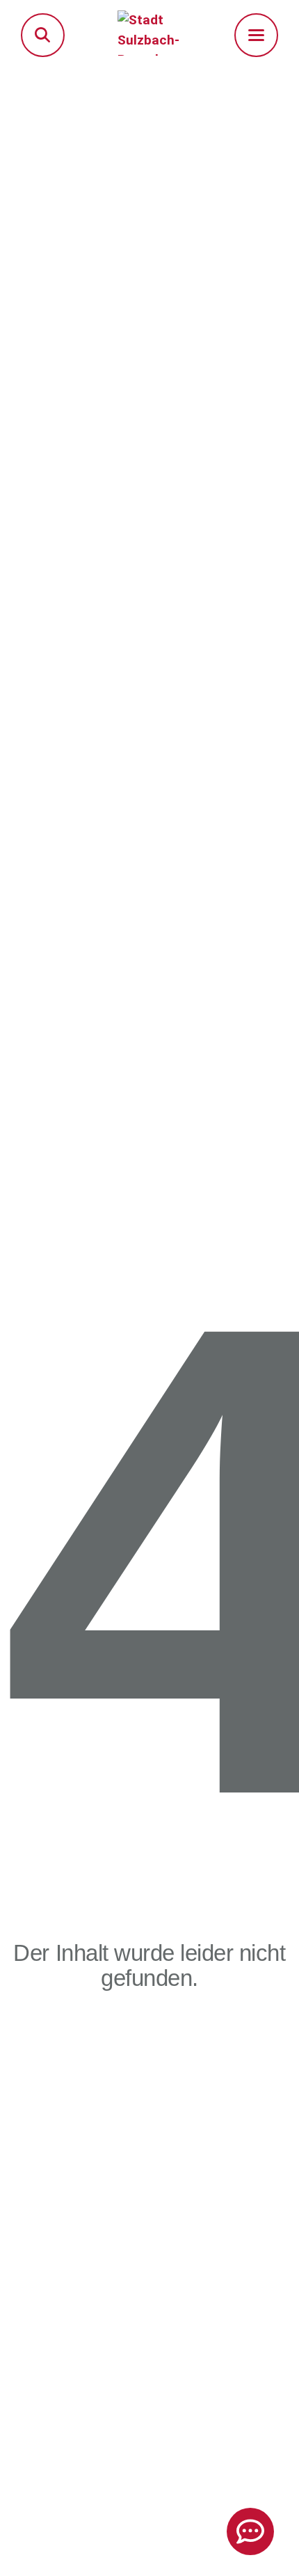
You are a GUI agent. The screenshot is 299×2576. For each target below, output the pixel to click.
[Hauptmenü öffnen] (256, 35)
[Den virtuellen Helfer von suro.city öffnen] (250, 2531)
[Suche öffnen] (43, 35)
